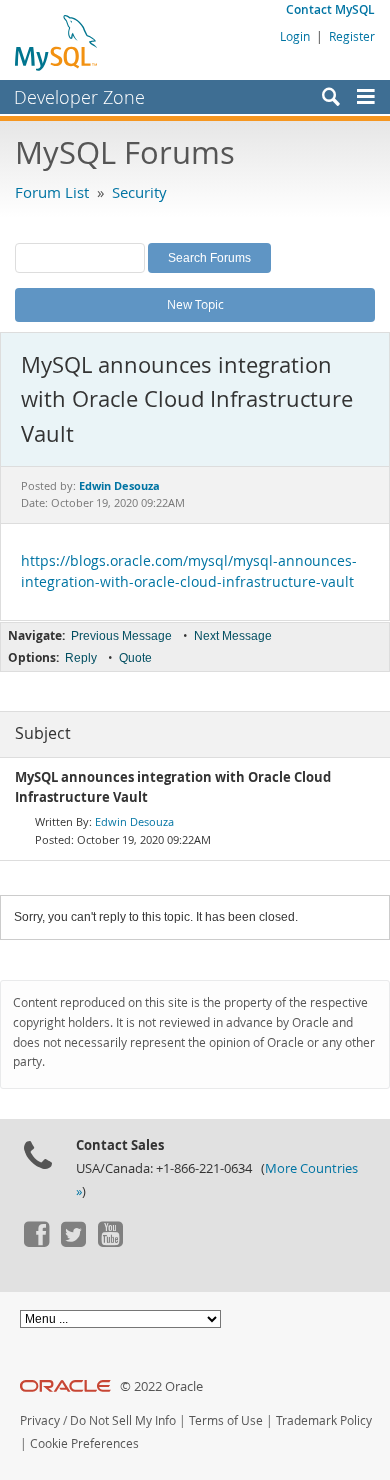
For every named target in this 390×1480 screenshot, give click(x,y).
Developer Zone (79, 97)
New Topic (195, 304)
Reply (81, 658)
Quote (135, 658)
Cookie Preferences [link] (84, 1443)
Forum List (52, 192)
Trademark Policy (324, 1420)
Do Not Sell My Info (123, 1420)
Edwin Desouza (134, 821)
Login (295, 36)
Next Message (233, 636)
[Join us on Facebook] (36, 1242)
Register (352, 36)
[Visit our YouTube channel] (110, 1242)
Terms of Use (226, 1420)
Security (139, 192)
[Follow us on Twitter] (73, 1242)
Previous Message (121, 636)
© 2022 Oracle (161, 1386)
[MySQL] (57, 42)
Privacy (40, 1420)
